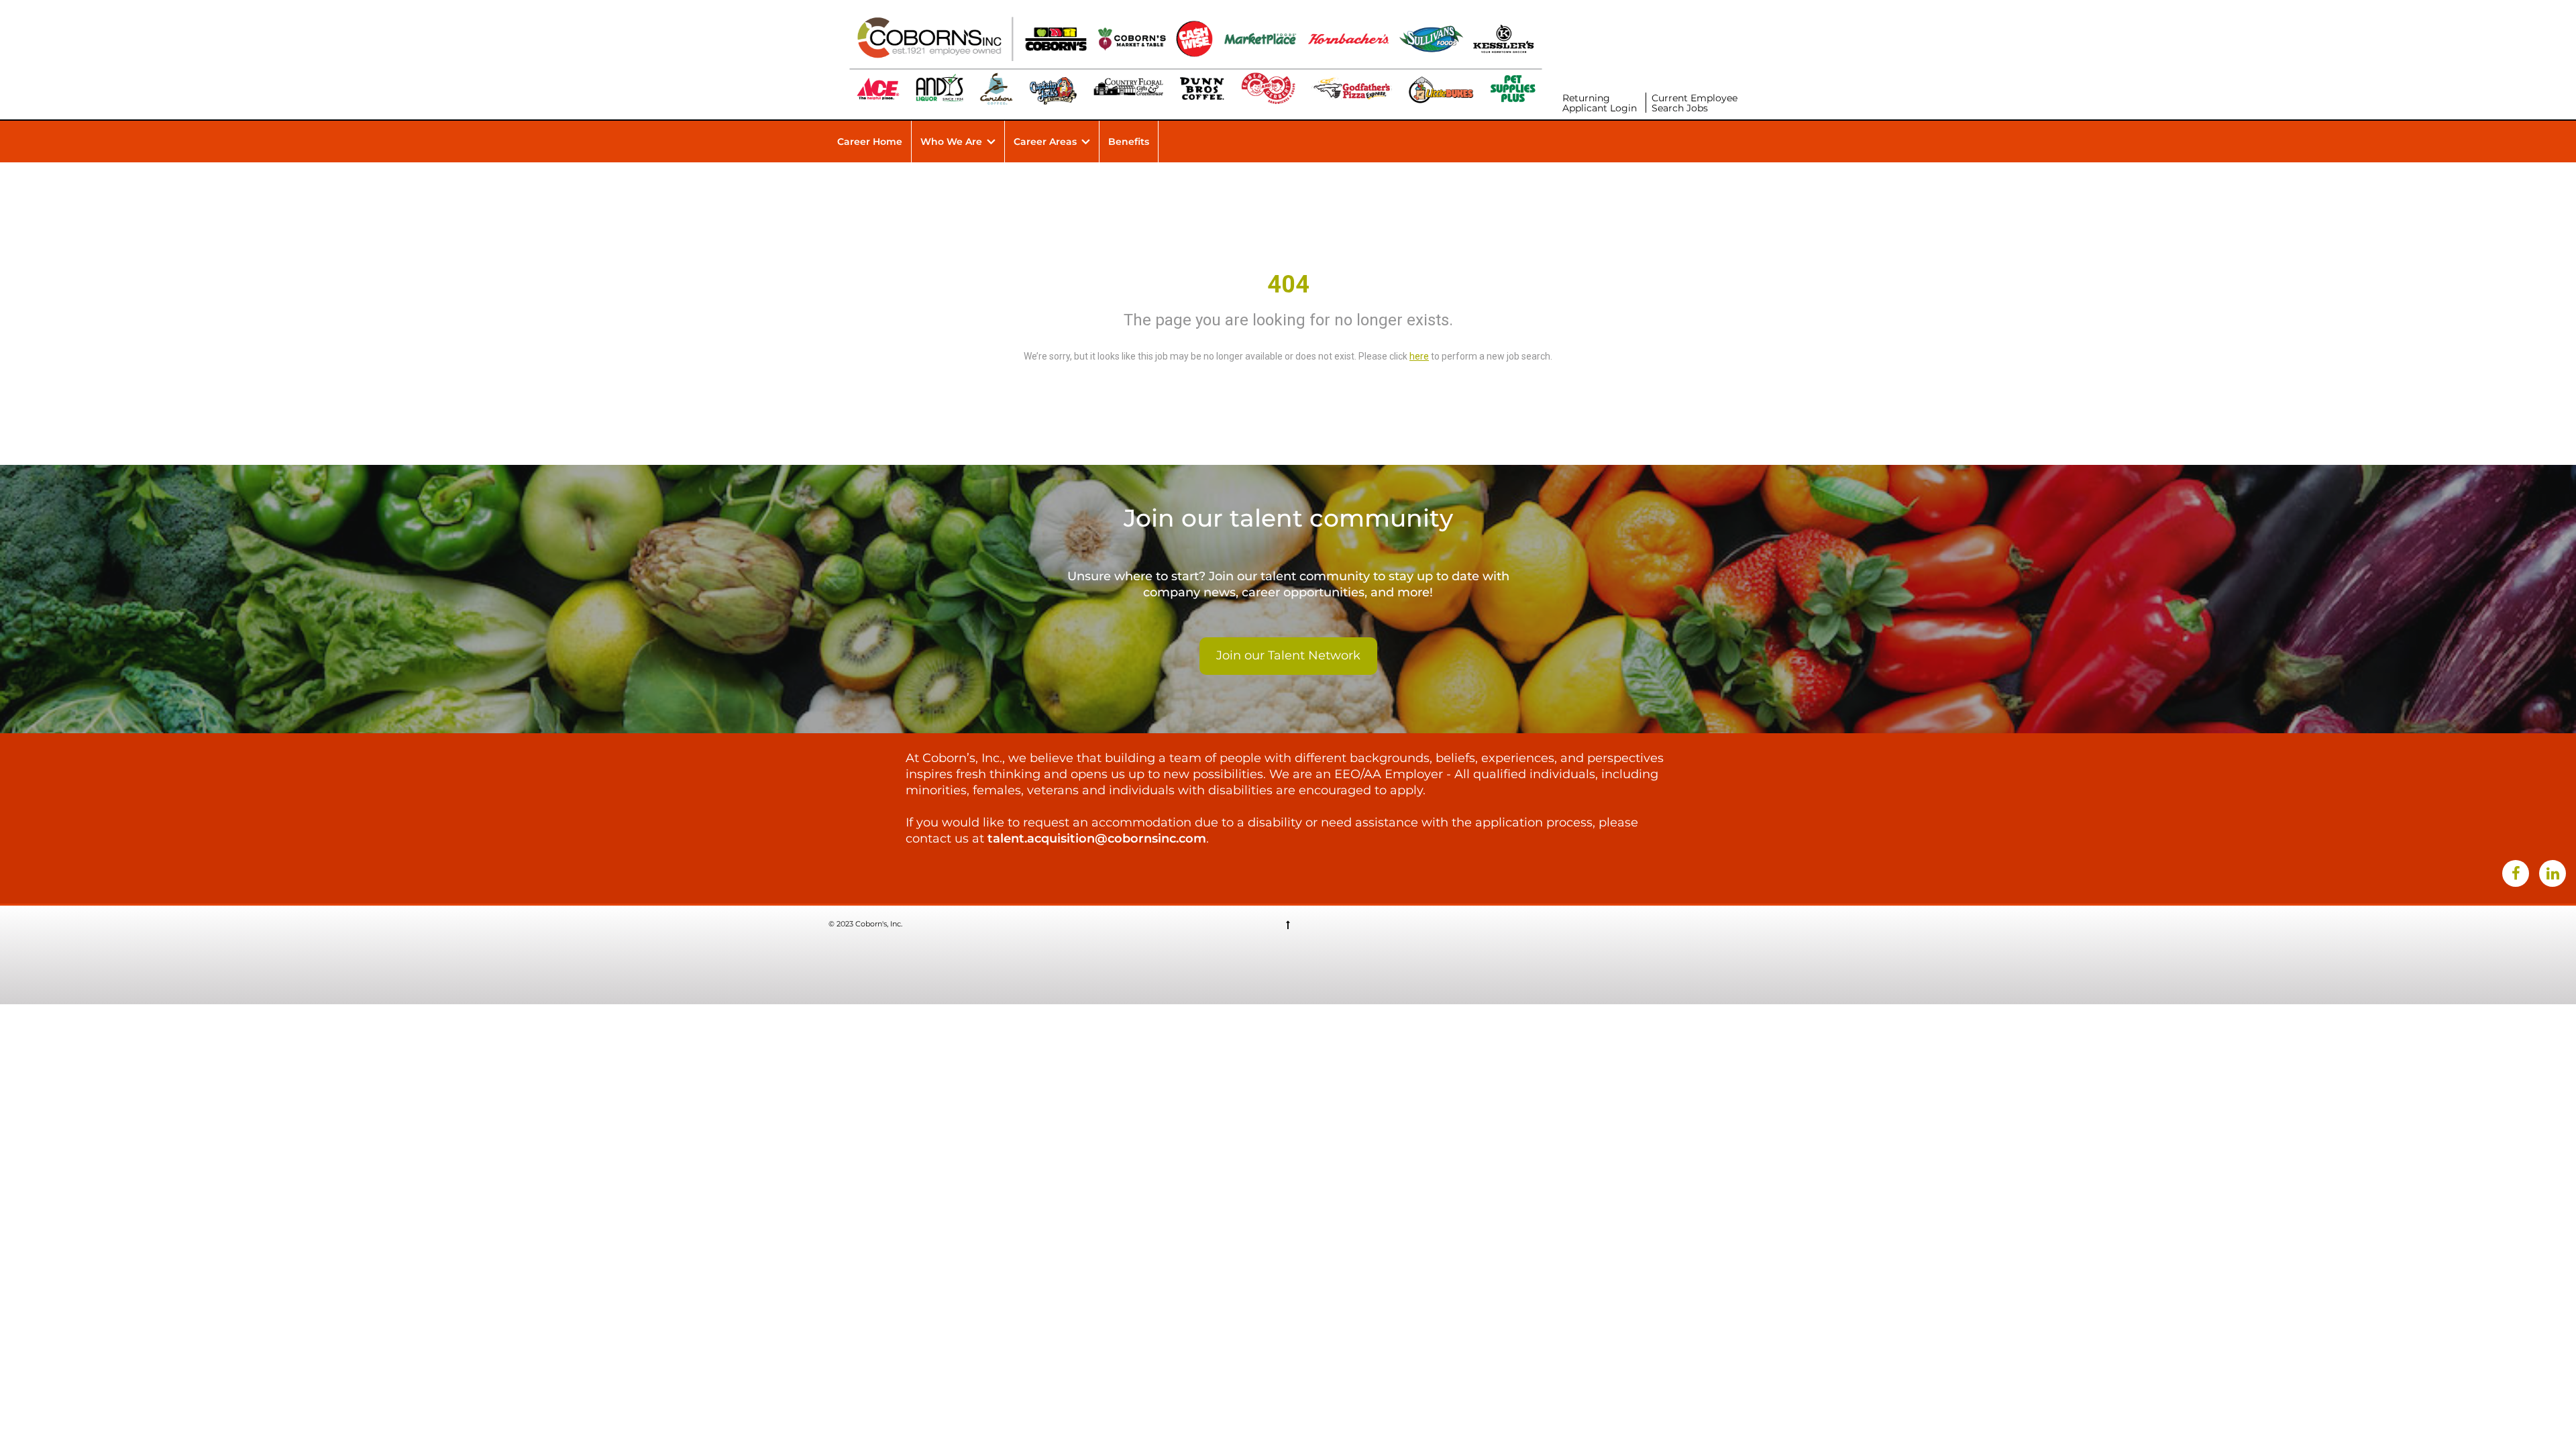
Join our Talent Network (1288, 655)
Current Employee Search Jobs (1695, 103)
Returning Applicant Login (1600, 103)
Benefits (1129, 142)
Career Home (870, 142)
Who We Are (951, 142)
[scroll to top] (1288, 924)
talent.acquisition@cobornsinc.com (1097, 839)
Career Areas (1045, 142)
